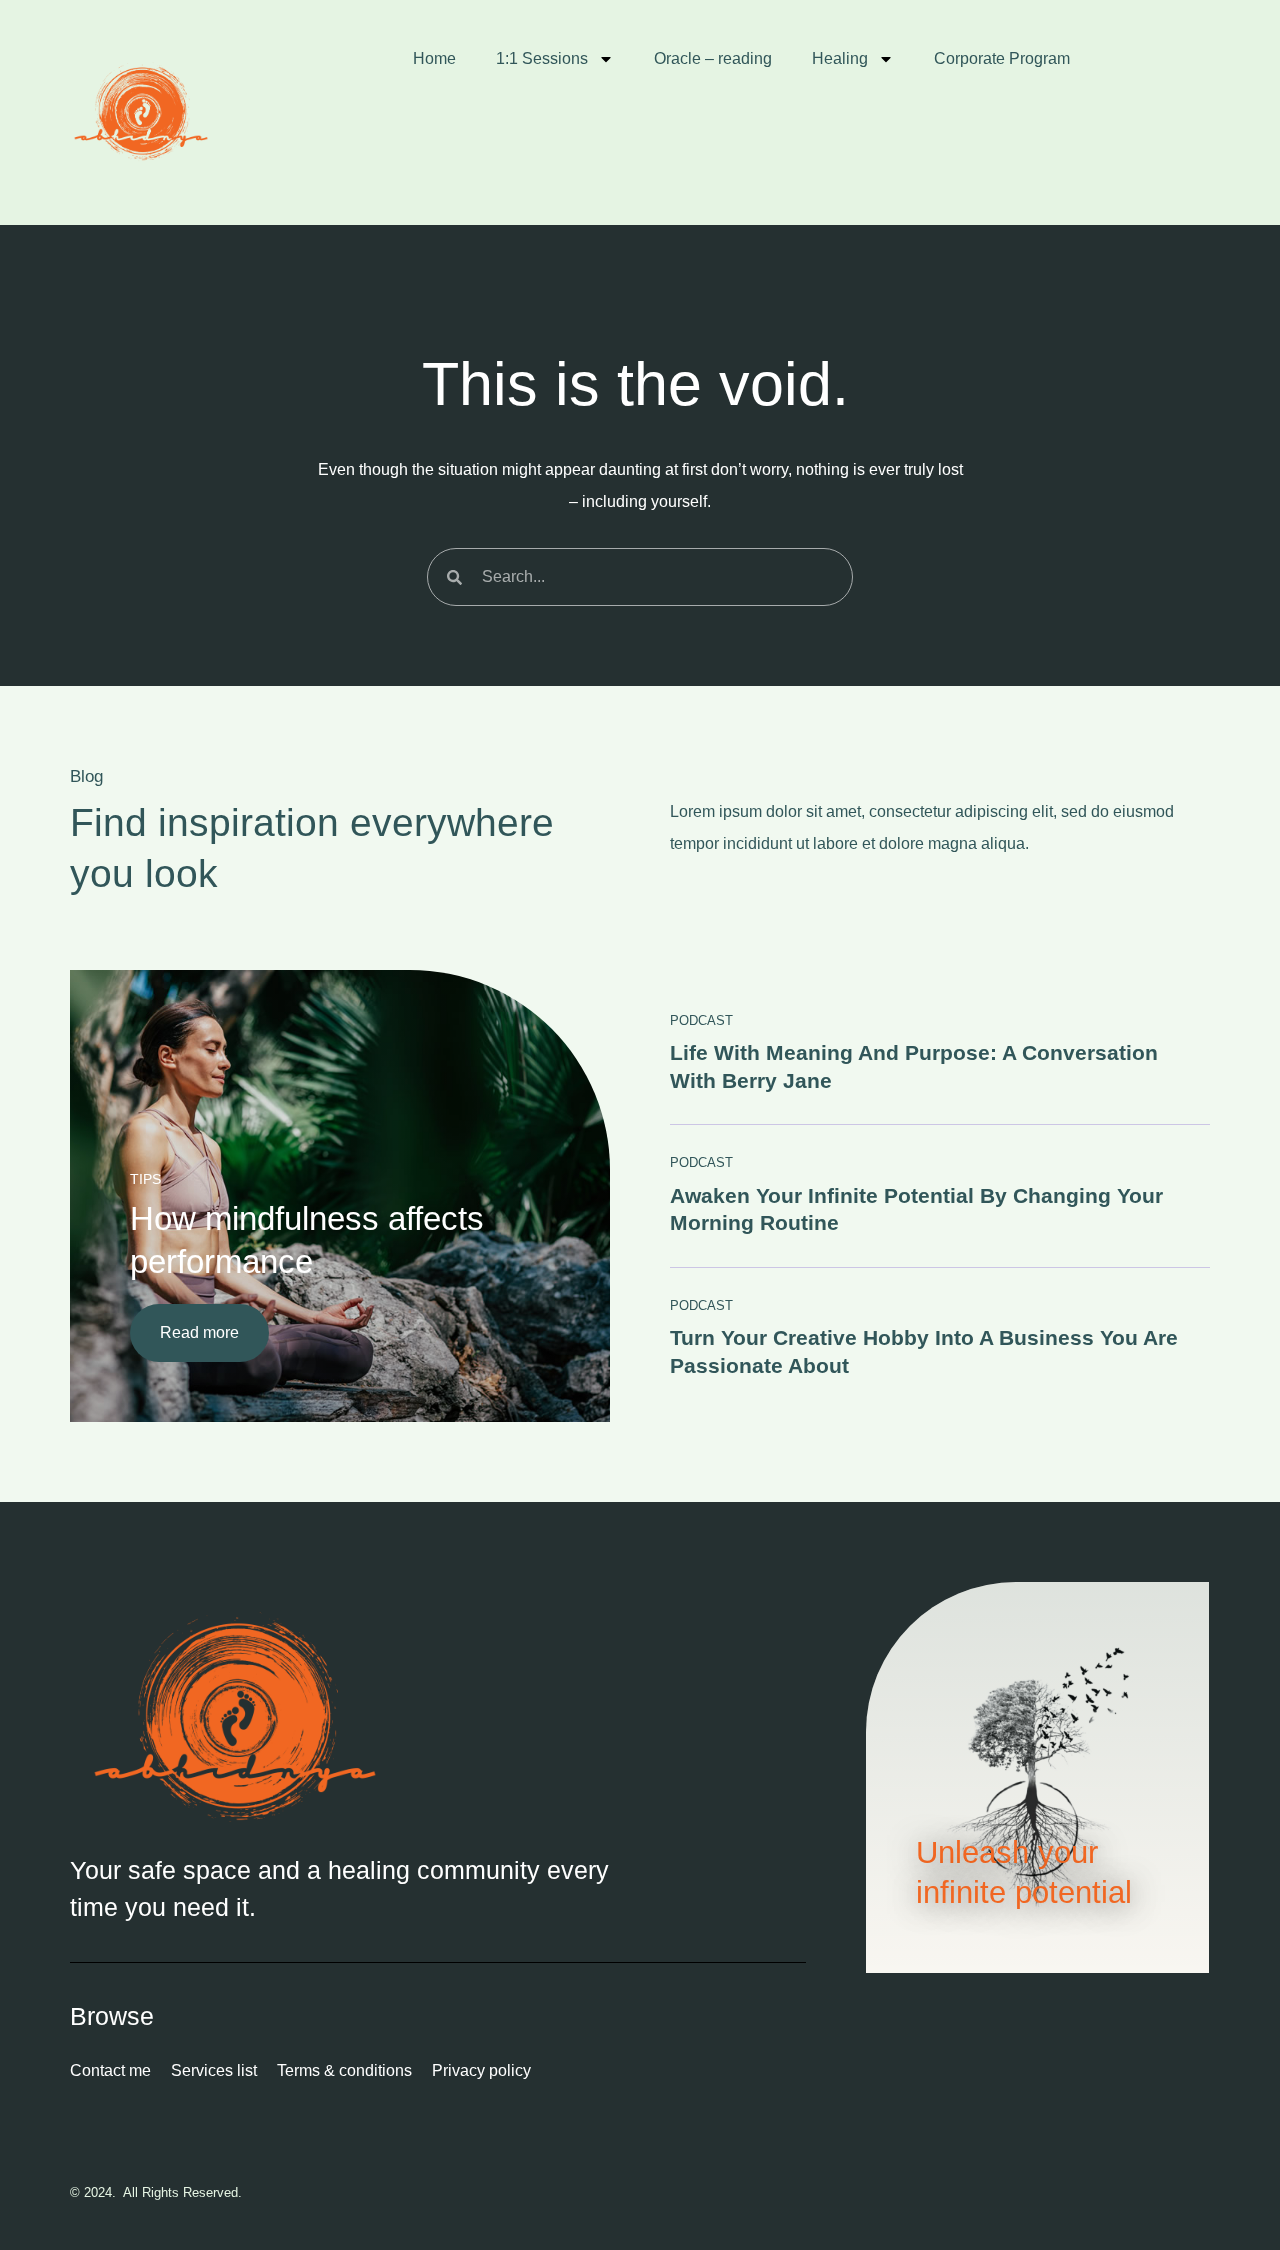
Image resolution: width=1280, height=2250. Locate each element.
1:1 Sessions (542, 58)
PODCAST (701, 1020)
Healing (840, 58)
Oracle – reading (713, 58)
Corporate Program (1002, 58)
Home (434, 58)
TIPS (145, 1179)
